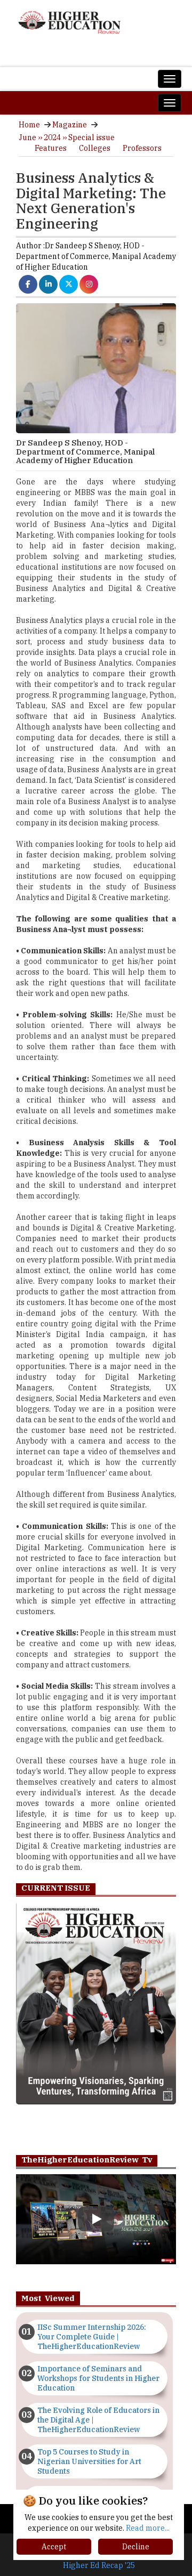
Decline (136, 2547)
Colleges (95, 148)
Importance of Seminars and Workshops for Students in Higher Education (98, 2378)
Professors (142, 148)
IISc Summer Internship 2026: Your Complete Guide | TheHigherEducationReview (92, 2337)
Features (51, 148)
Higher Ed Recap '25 (99, 2565)
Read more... (148, 2528)
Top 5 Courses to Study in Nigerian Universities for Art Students (89, 2461)
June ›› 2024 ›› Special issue (67, 137)
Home (29, 125)
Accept (54, 2547)
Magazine (70, 125)
